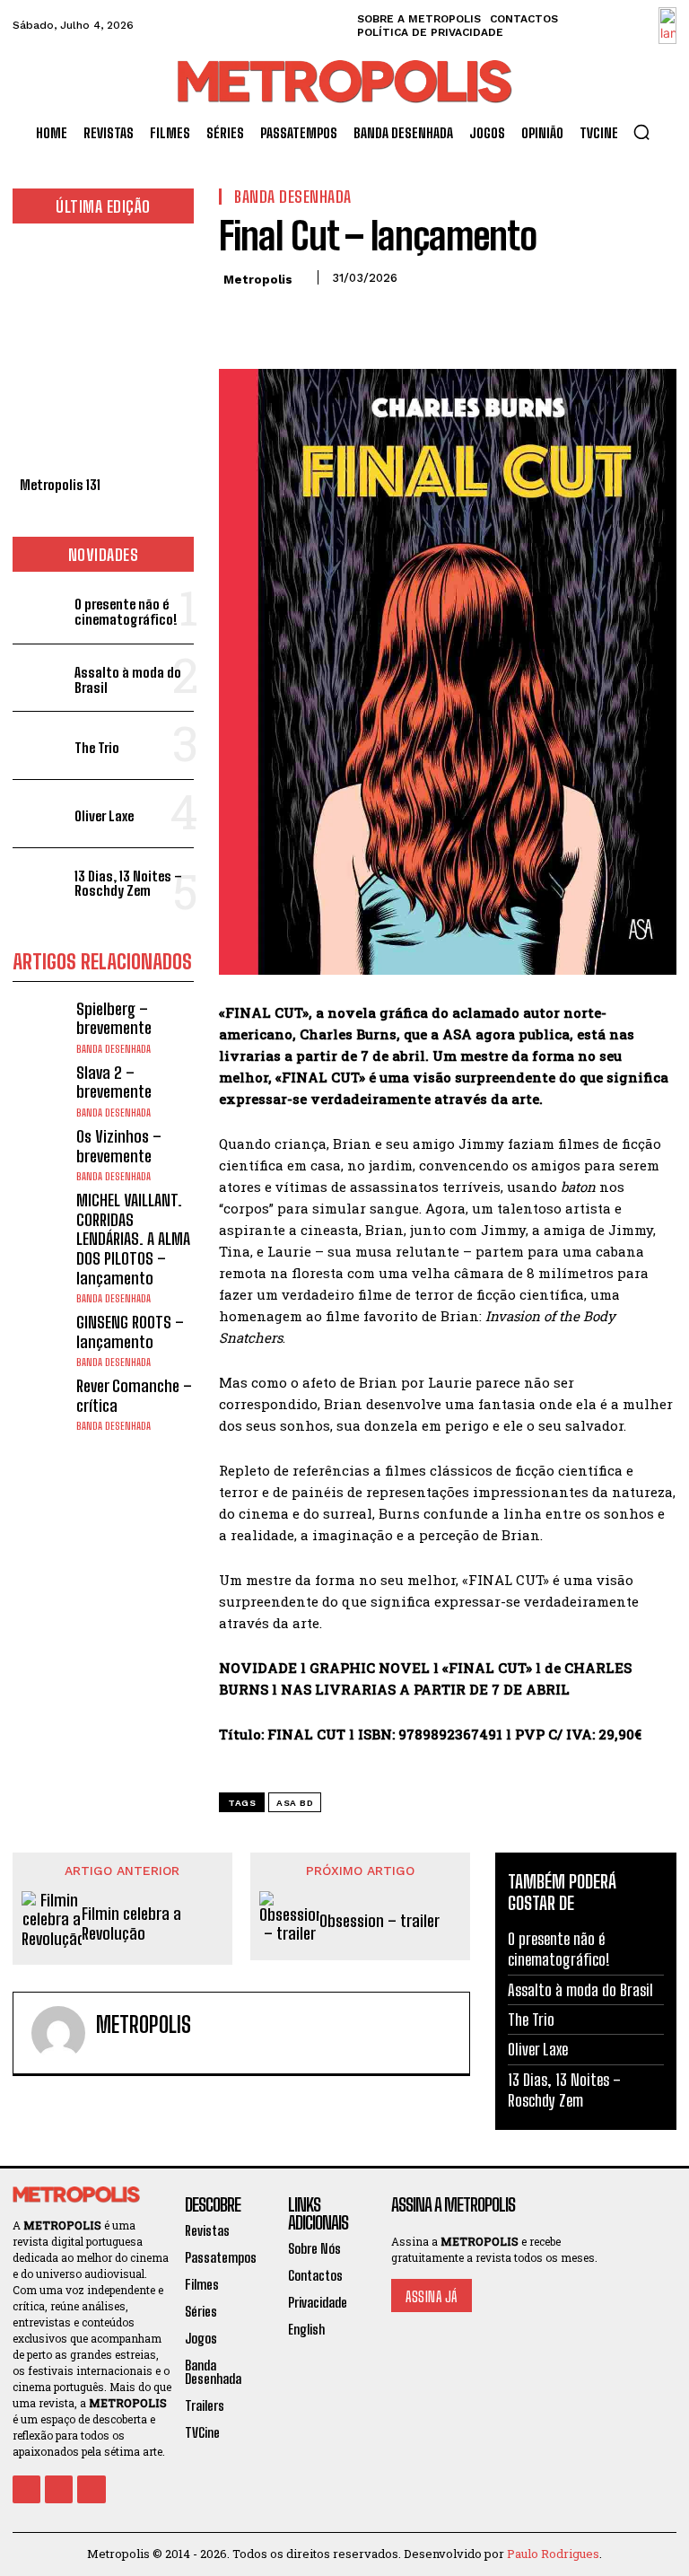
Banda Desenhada (113, 1049)
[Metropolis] (58, 2033)
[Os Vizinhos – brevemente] (40, 1155)
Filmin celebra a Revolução (131, 1924)
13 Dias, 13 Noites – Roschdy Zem (128, 884)
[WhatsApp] (361, 318)
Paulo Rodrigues (553, 2554)
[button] (641, 132)
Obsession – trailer (379, 1921)
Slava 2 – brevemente (114, 1082)
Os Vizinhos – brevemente (119, 1146)
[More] (403, 318)
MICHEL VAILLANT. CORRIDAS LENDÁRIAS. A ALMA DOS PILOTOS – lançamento (133, 1239)
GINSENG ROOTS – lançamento (130, 1332)
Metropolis (258, 280)
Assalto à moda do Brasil (128, 680)
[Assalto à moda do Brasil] (40, 678)
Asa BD (295, 1803)
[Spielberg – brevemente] (40, 1027)
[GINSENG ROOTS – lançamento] (40, 1341)
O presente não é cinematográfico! (126, 612)
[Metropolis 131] (103, 355)
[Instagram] (59, 2489)
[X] (278, 318)
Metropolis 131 (60, 485)
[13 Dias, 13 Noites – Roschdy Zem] (40, 882)
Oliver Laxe (104, 816)
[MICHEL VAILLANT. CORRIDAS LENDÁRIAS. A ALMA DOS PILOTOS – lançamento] (40, 1218)
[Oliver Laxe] (40, 814)
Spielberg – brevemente (114, 1019)
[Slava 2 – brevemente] (40, 1091)
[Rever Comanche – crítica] (40, 1404)
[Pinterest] (319, 318)
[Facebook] (237, 318)
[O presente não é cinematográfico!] (40, 610)
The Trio (97, 748)
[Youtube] (91, 2489)
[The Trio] (40, 745)
